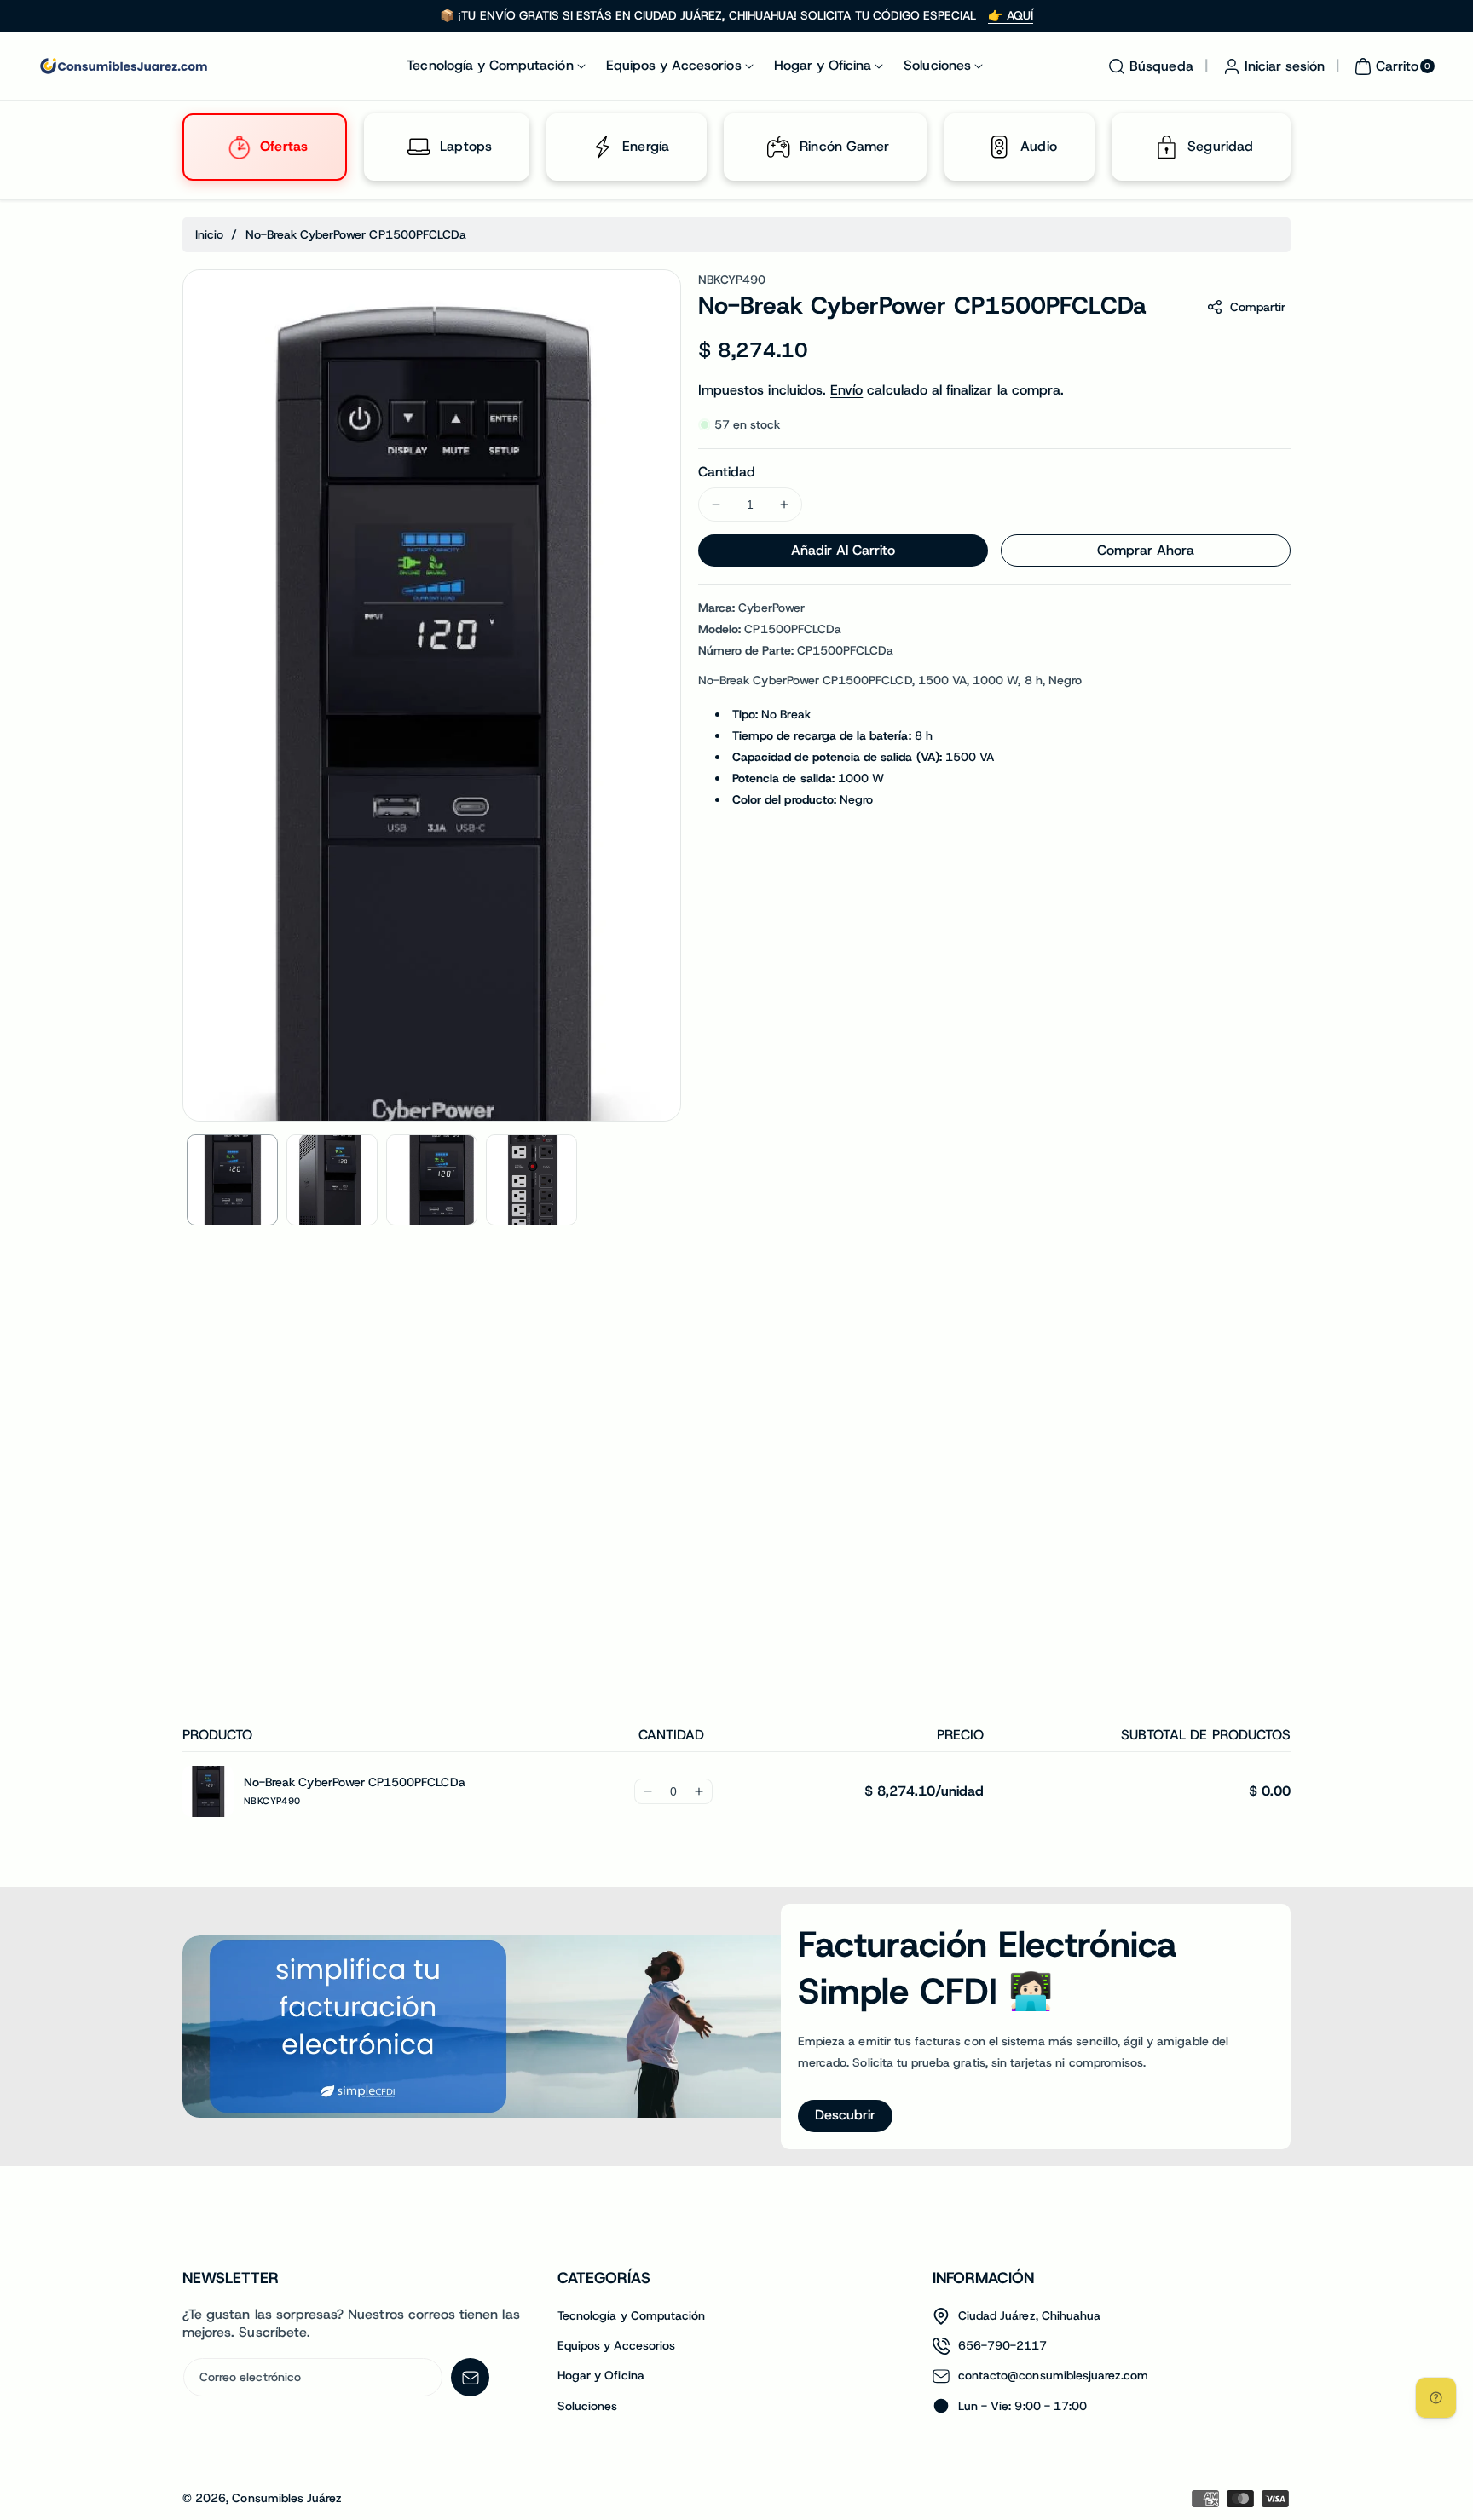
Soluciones (588, 2406)
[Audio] (999, 147)
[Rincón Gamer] (779, 147)
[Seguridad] (1166, 147)
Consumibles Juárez (287, 2498)
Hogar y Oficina (601, 2375)
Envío (846, 390)
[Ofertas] (239, 147)
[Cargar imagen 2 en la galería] (332, 1180)
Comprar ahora (1146, 550)
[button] (1148, 66)
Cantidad (727, 472)
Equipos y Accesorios (616, 2345)
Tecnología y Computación (631, 2315)
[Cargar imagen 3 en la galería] (432, 1180)
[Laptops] (419, 147)
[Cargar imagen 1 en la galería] (232, 1180)
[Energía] (602, 147)
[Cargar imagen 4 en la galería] (531, 1180)
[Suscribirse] (470, 2377)
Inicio (209, 234)
